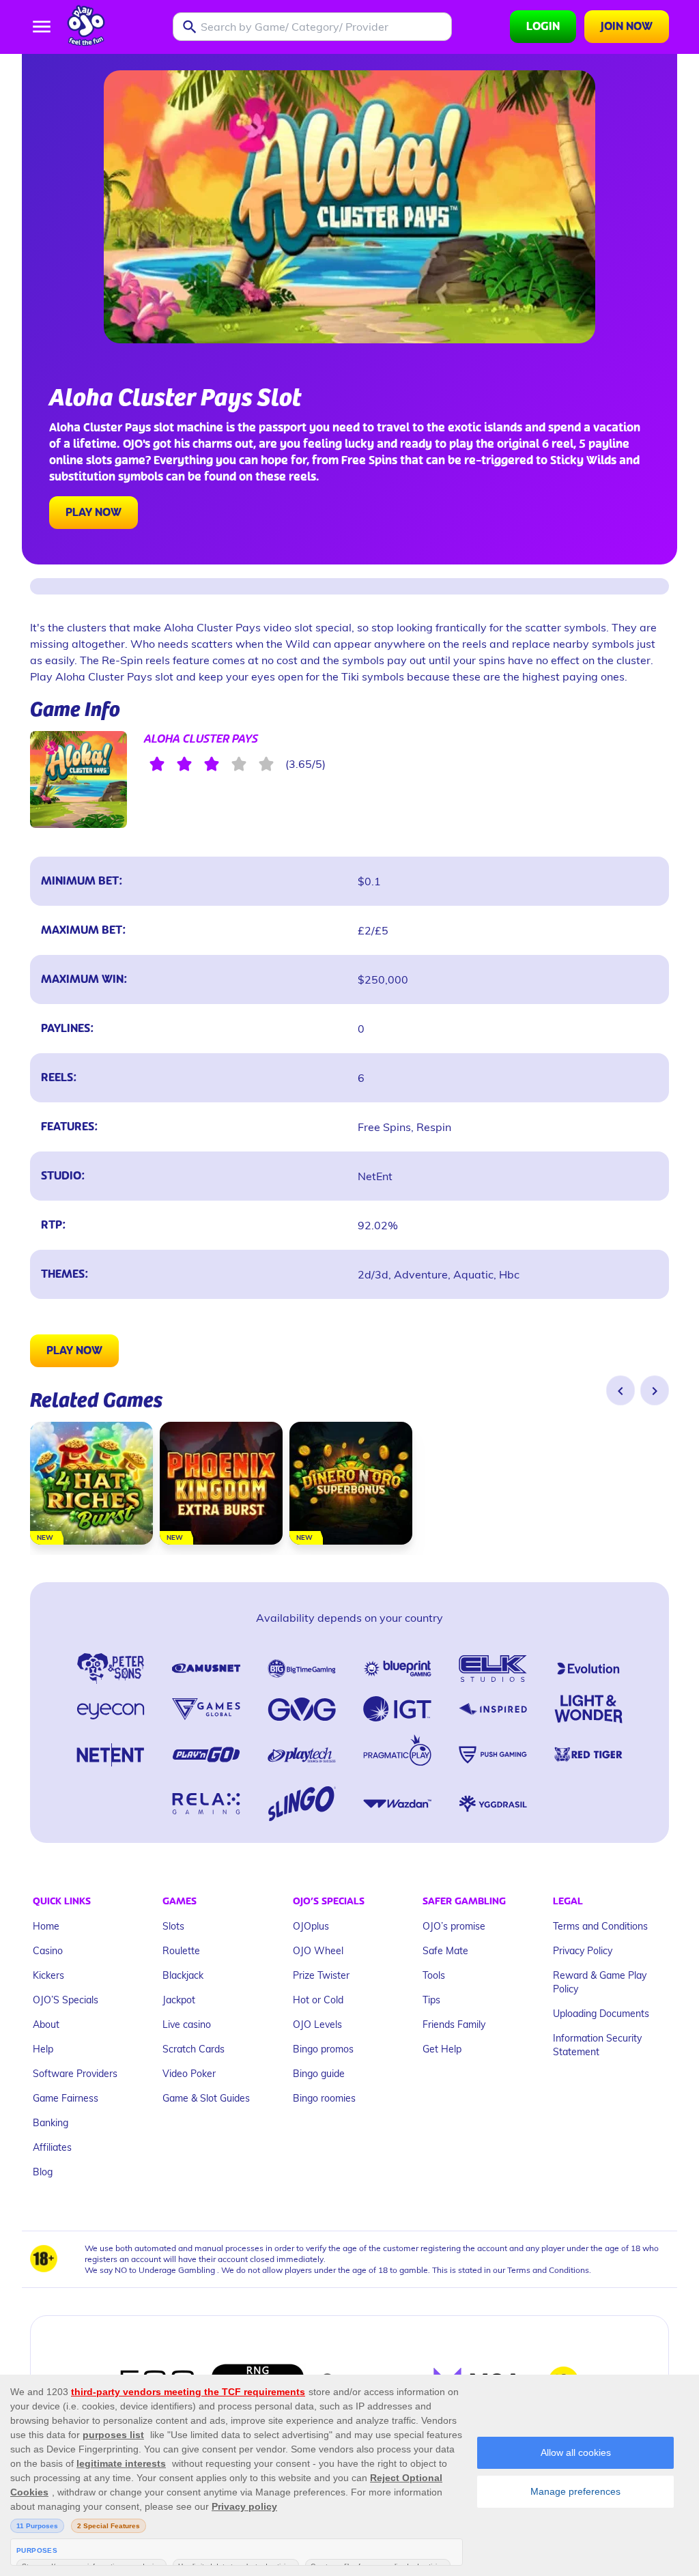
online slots (81, 461)
